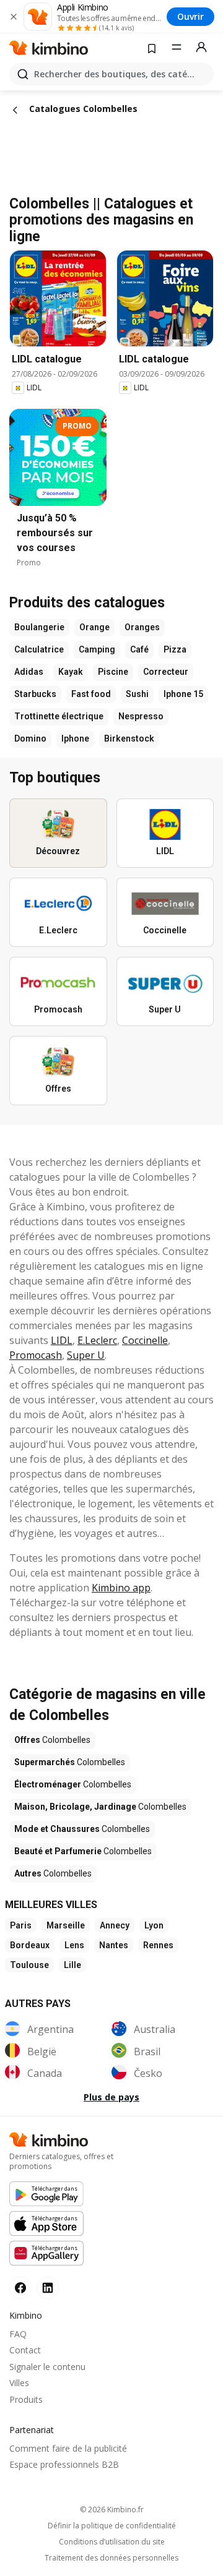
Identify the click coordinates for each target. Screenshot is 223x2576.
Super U (86, 1355)
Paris (21, 1925)
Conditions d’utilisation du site (112, 2542)
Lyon (154, 1925)
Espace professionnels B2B (64, 2464)
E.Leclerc (97, 1340)
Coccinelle (145, 1340)
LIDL (62, 1340)
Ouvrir (190, 16)
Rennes (158, 1945)
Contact (25, 2350)
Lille (72, 1965)
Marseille (66, 1925)
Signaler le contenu (47, 2367)
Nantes (114, 1945)
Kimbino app (121, 1588)
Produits (26, 2399)
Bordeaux (30, 1945)
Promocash (36, 1355)
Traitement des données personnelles (111, 2558)
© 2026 (112, 2510)
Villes (19, 2383)
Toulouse (29, 1965)
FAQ (18, 2334)
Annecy (115, 1925)
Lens (74, 1945)
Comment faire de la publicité (68, 2448)
